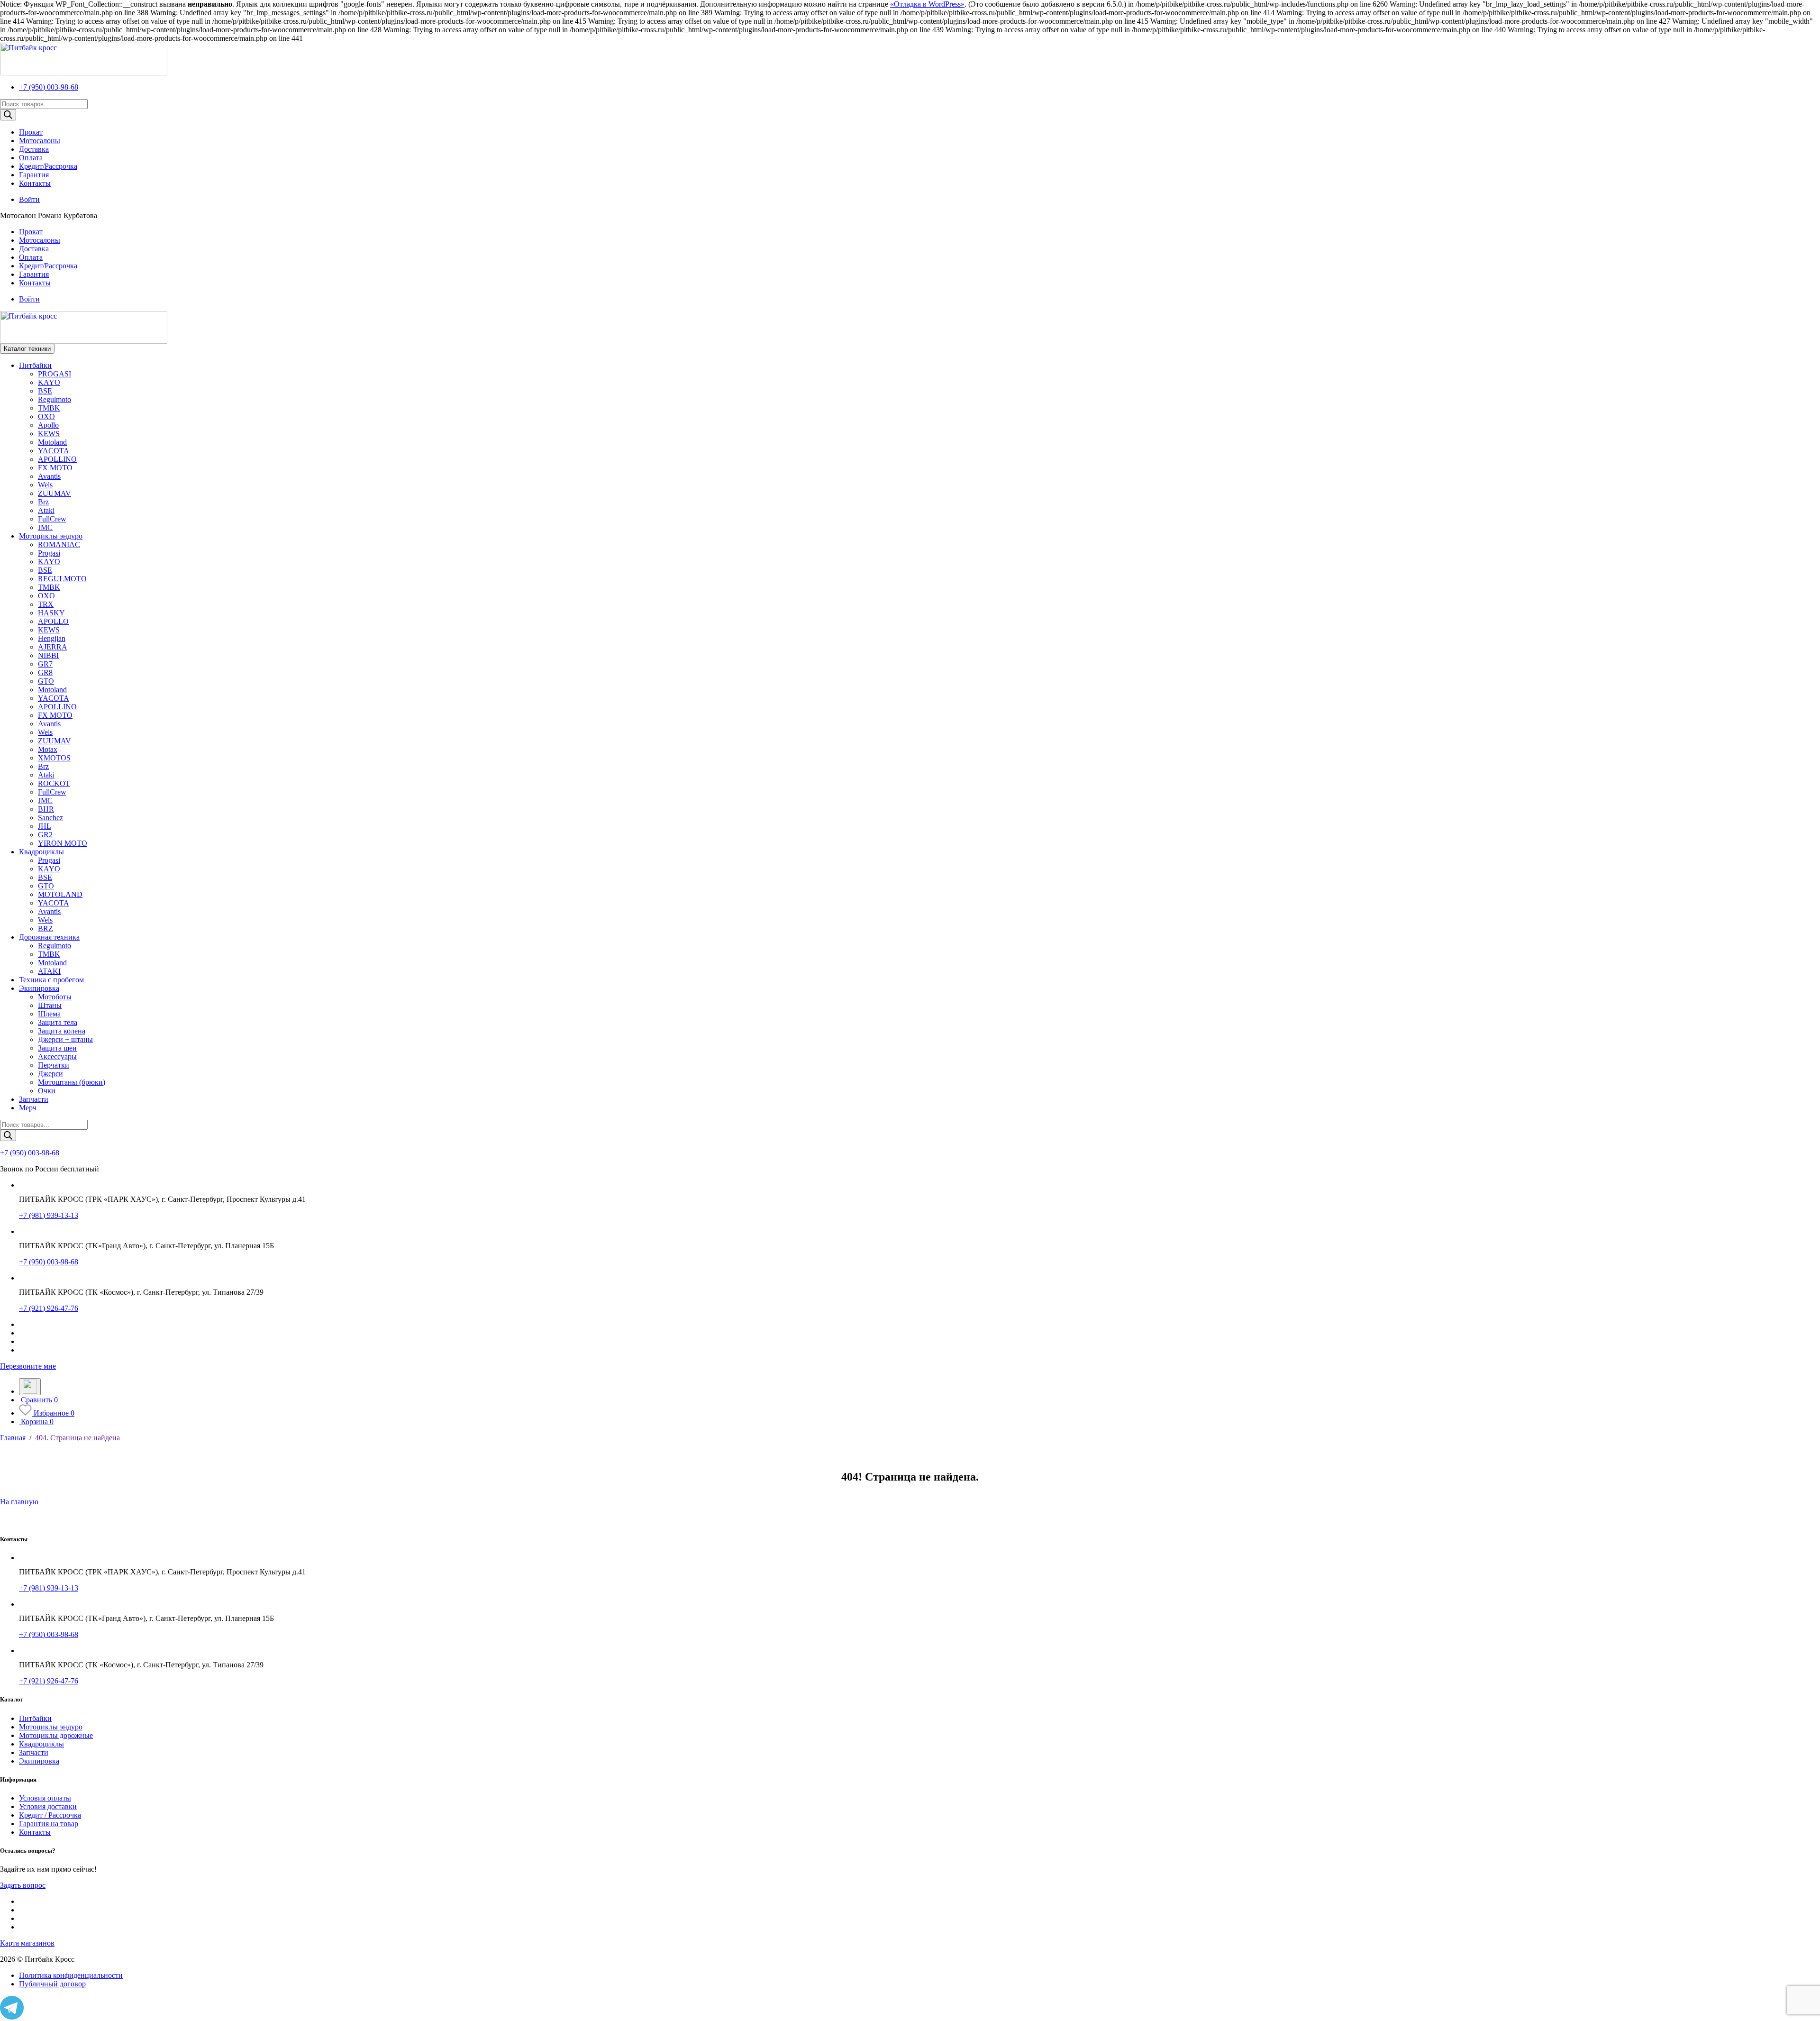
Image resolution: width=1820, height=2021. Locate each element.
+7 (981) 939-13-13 (49, 1215)
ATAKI (49, 971)
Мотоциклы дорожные (56, 1735)
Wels (45, 485)
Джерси (50, 1074)
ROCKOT (54, 783)
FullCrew (52, 519)
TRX (46, 604)
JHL (45, 826)
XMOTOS (54, 758)
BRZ (45, 928)
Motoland (52, 442)
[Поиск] (8, 115)
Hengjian (52, 638)
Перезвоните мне (28, 1366)
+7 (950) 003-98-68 (49, 87)
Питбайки (35, 365)
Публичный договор (52, 1984)
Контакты (35, 183)
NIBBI (48, 655)
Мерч (28, 1108)
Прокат (31, 132)
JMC (45, 527)
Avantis (49, 476)
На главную (19, 1502)
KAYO (49, 382)
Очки (47, 1091)
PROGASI (55, 374)
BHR (46, 809)
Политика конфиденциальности (71, 1975)
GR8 (45, 672)
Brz (43, 502)
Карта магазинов (27, 1943)
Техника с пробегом (51, 980)
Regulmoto (55, 399)
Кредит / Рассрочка (50, 1815)
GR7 (45, 664)
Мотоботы (55, 997)
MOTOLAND (60, 894)
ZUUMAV (55, 493)
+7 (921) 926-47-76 (49, 1308)
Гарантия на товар (49, 1824)
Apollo (48, 425)
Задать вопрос (23, 1885)
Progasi (49, 553)
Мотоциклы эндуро (51, 536)
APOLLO (53, 621)
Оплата (31, 158)
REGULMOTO (62, 579)
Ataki (46, 510)
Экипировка (39, 988)
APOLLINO (57, 459)
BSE (45, 391)
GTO (46, 681)
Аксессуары (57, 1056)
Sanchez (50, 818)
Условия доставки (48, 1806)
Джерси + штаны (65, 1039)
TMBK (49, 408)
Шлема (49, 1014)
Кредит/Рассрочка (48, 166)
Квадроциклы (41, 852)
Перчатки (54, 1065)
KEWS (49, 434)
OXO (46, 416)
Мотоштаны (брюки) (72, 1082)
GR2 (45, 835)
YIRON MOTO (63, 843)
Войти (29, 199)
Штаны (50, 1005)
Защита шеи (57, 1048)
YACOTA (54, 451)
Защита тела (58, 1022)
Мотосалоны (40, 141)
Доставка (34, 149)
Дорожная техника (49, 937)
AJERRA (53, 647)
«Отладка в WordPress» (927, 4)
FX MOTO (55, 468)
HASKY (51, 613)
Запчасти (34, 1099)
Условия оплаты (45, 1798)
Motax (48, 749)
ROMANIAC (59, 544)
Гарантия (34, 175)
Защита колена (62, 1031)
